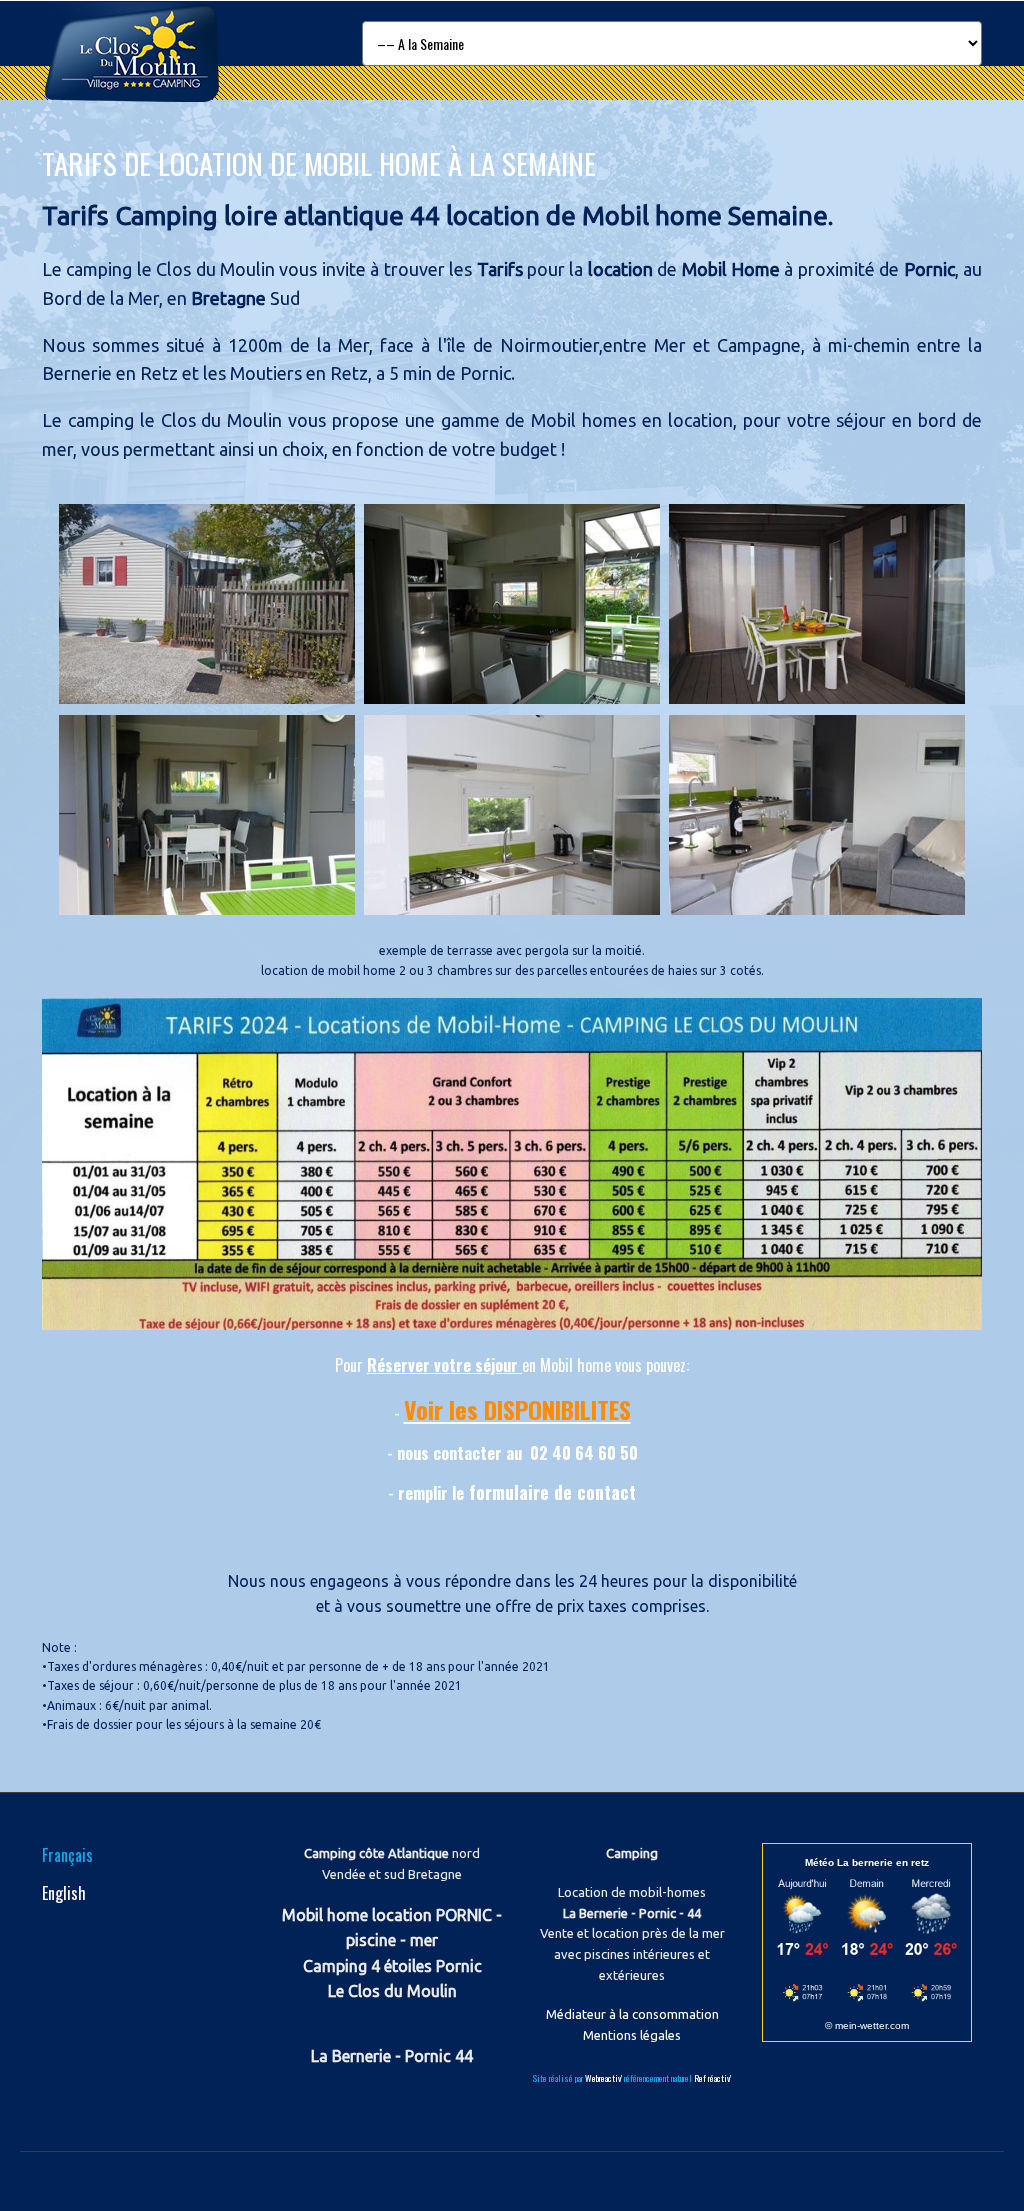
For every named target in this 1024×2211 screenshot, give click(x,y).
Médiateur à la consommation (632, 2014)
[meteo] (867, 1998)
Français (67, 1855)
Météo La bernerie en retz (867, 1862)
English (64, 1893)
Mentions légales (632, 2035)
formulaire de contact (552, 1492)
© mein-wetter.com (867, 2025)
